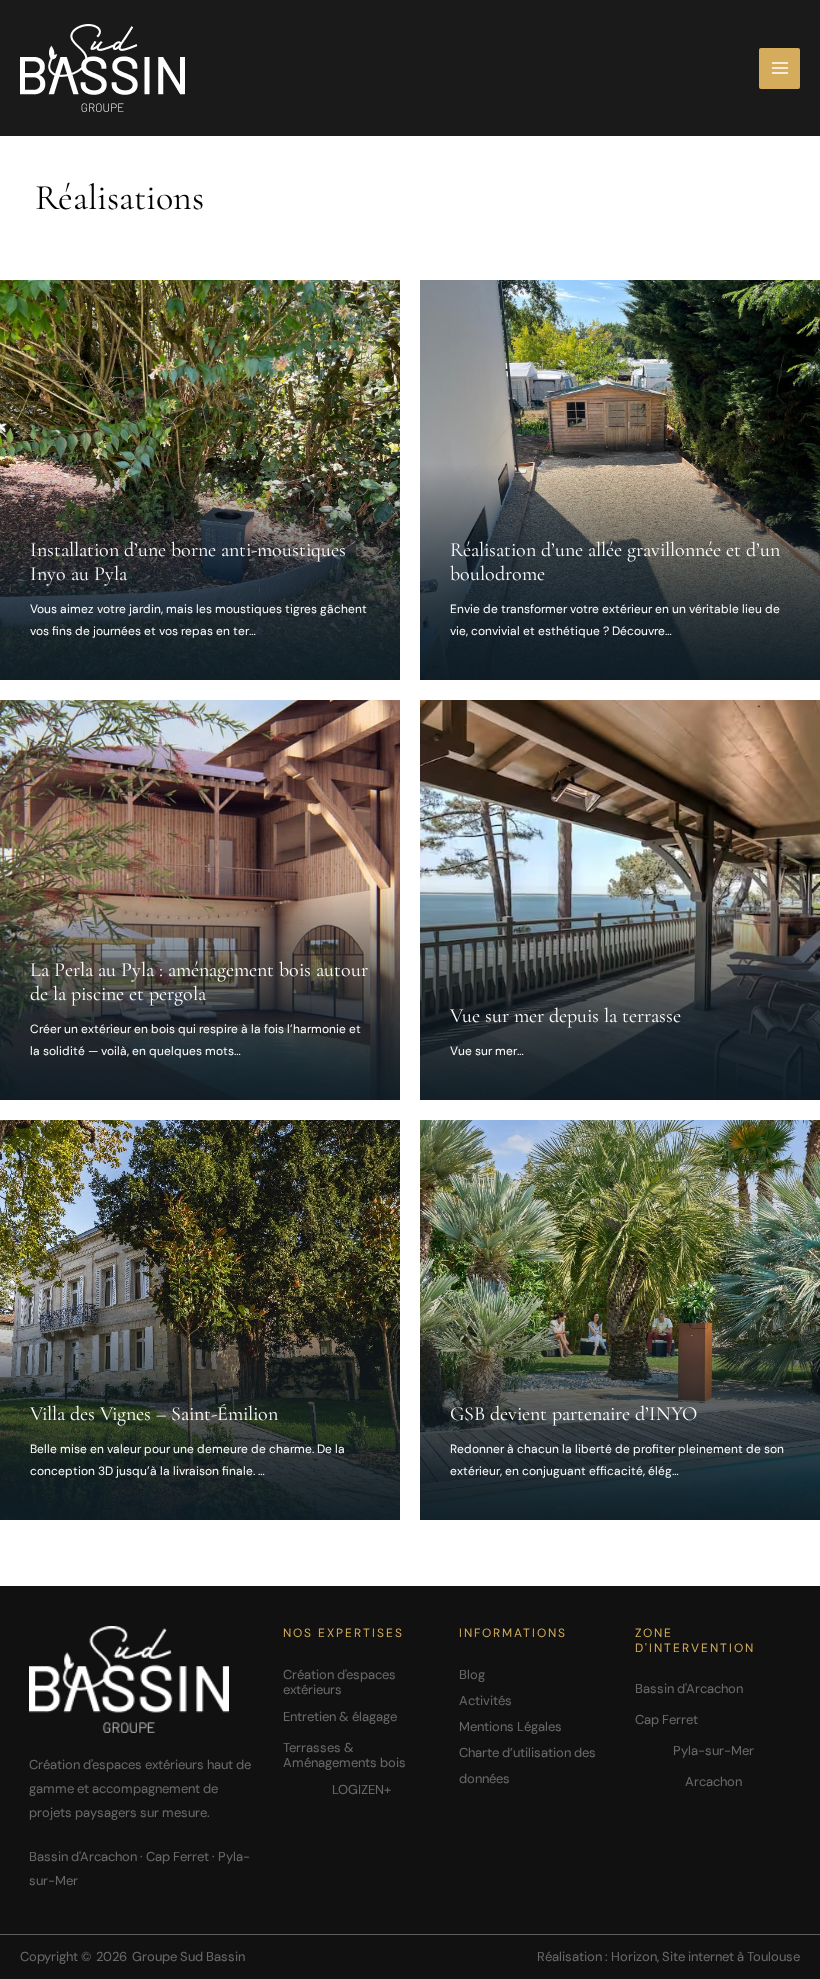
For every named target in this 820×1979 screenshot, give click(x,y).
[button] (361, 1682)
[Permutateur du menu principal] (779, 68)
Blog (472, 1674)
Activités (485, 1700)
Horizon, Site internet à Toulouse (705, 1956)
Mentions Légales (510, 1726)
